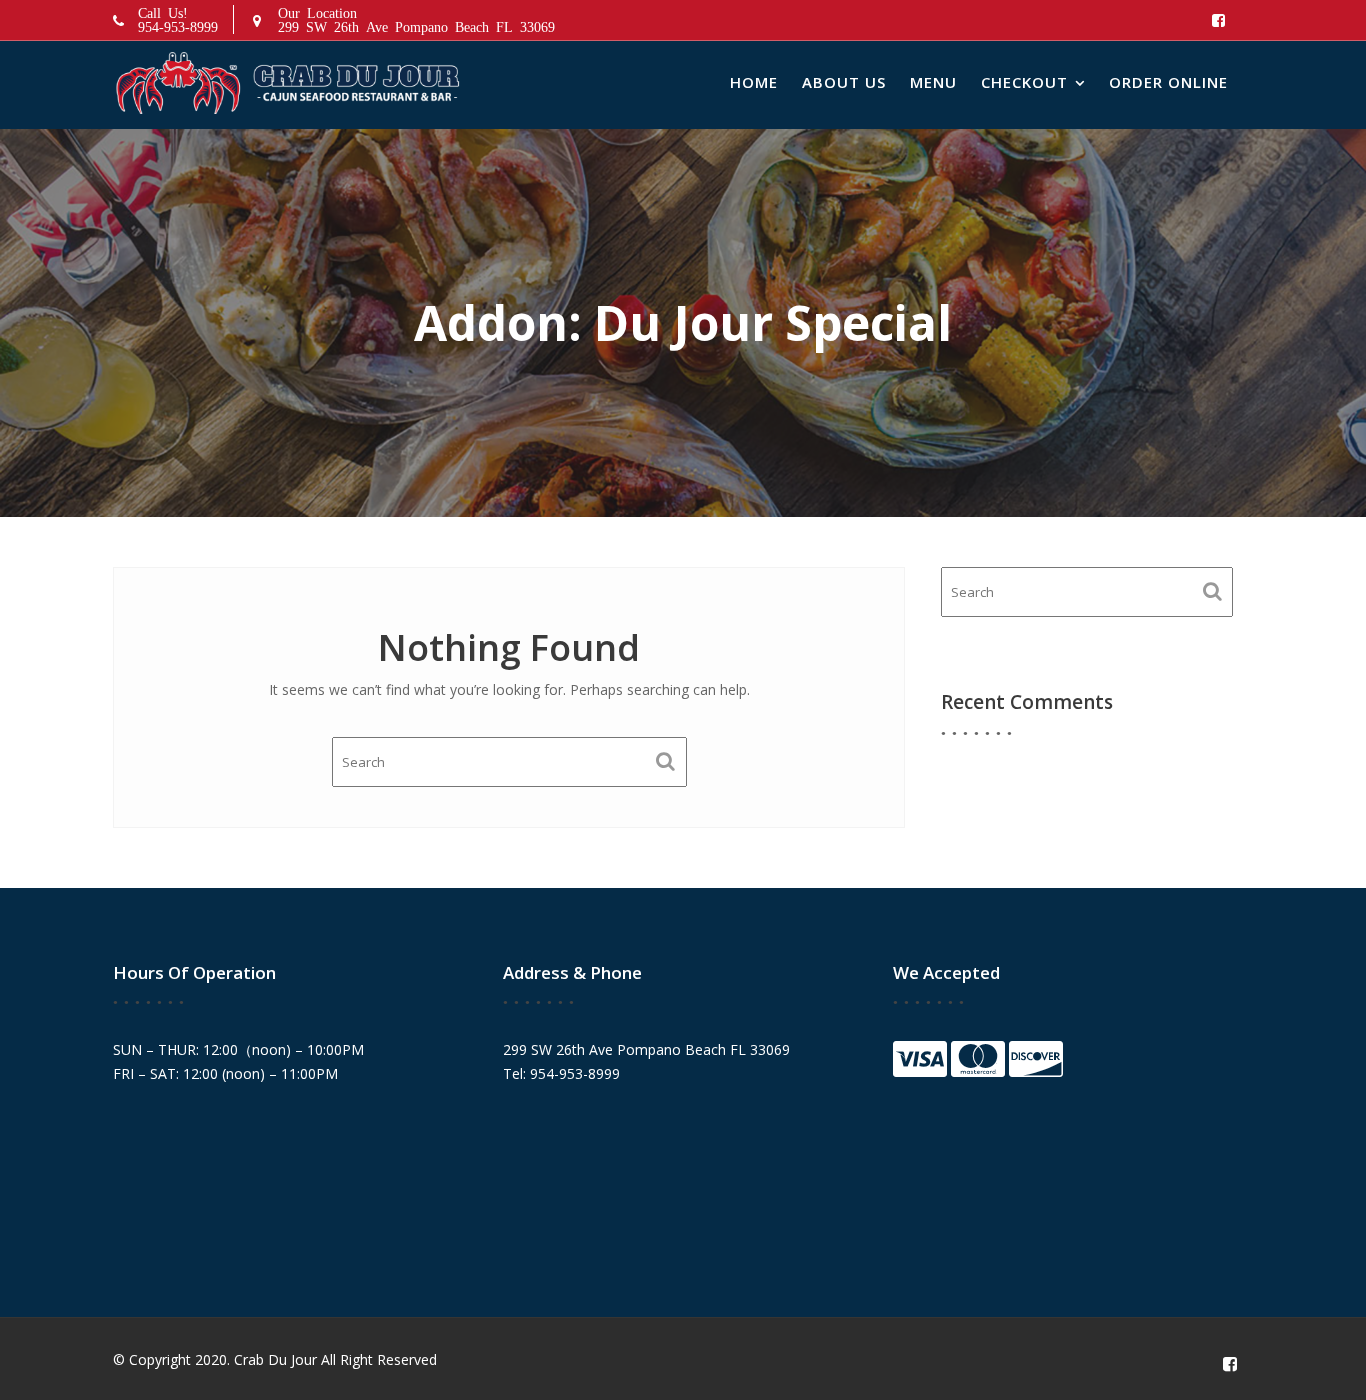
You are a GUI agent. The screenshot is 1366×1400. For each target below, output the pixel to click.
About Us (844, 82)
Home (754, 82)
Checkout (1024, 82)
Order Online (1168, 82)
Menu (933, 82)
